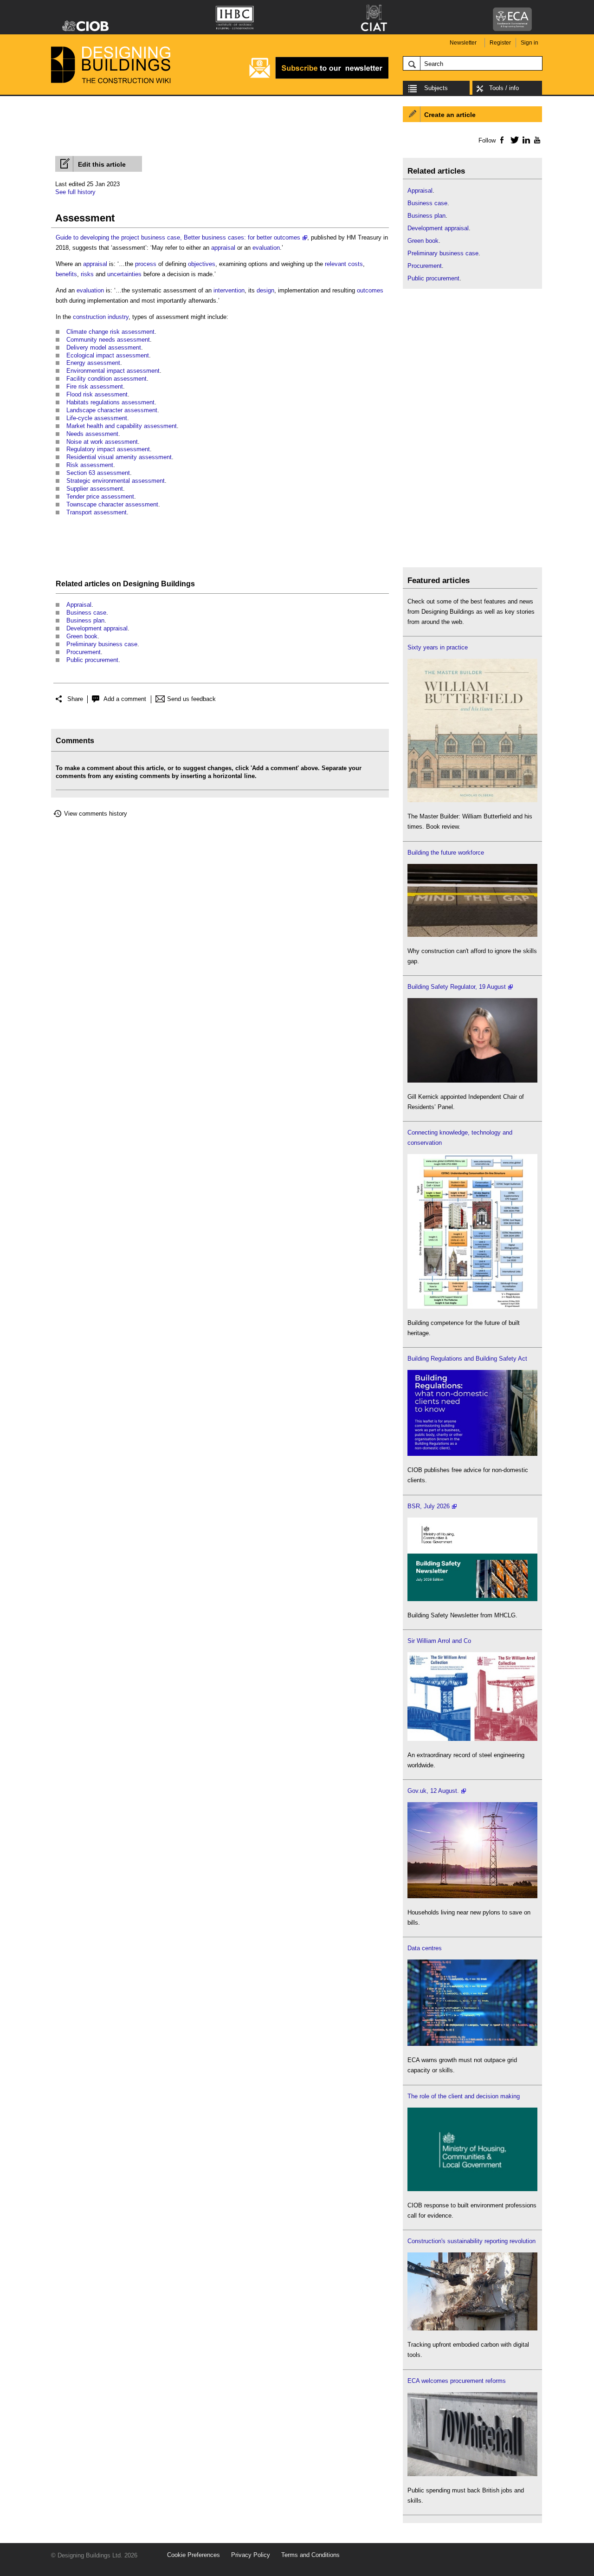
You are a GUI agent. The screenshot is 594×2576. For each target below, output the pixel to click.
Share (75, 699)
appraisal (223, 248)
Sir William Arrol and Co (439, 1641)
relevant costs (344, 264)
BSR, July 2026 (429, 1506)
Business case (86, 613)
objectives (202, 264)
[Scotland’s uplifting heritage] (472, 1739)
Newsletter (463, 43)
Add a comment (125, 699)
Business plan (85, 620)
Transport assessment (97, 512)
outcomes (370, 290)
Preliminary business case (102, 644)
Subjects (436, 88)
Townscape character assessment (112, 504)
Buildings (178, 584)
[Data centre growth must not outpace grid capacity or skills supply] (472, 2044)
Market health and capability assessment (122, 426)
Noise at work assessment (102, 442)
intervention (229, 290)
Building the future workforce (446, 853)
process (146, 264)
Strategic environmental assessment (116, 481)
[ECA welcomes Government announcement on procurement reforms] (472, 2474)
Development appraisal (97, 628)
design (265, 290)
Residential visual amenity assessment (119, 457)
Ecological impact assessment (108, 355)
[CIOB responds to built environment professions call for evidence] (472, 2189)
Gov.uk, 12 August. (433, 1791)
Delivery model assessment (104, 347)
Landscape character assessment (112, 410)
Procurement (84, 652)
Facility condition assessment (107, 379)
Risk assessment (90, 465)
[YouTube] (536, 140)
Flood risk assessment (97, 394)
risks (87, 274)
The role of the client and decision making (464, 2096)
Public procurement (92, 660)
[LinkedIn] (525, 140)
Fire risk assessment (95, 386)
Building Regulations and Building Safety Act (467, 1359)
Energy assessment (93, 363)
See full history (75, 192)
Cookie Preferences (194, 2555)
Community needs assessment (108, 340)
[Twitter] (513, 140)
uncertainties (124, 274)
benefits (66, 274)
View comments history (96, 814)
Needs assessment (92, 434)
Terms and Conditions (310, 2555)
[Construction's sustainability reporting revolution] (472, 2328)
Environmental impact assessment (113, 371)
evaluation (266, 248)
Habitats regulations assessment (110, 402)
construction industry (101, 317)
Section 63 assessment (98, 473)
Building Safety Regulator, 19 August (457, 987)
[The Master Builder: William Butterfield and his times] (472, 800)
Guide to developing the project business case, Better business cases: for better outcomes (178, 237)
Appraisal (79, 605)
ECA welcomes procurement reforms (457, 2381)
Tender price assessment (100, 496)
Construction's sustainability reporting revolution (471, 2241)
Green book (82, 636)
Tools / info (504, 88)
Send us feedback (191, 699)
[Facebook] (501, 140)
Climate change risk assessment (110, 332)
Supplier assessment (95, 489)
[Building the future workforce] (472, 935)
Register (500, 43)
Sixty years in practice (438, 647)
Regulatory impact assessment (108, 449)
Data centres (425, 1948)
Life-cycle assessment (97, 418)
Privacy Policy (251, 2555)
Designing (141, 584)
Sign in (529, 43)
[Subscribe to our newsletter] (319, 77)
